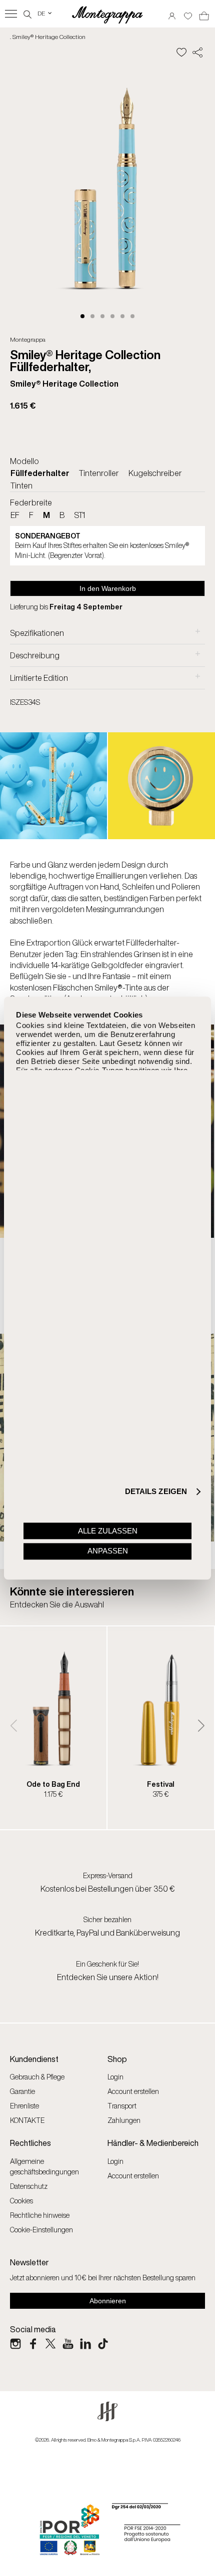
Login (115, 2077)
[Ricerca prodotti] (27, 13)
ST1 (79, 515)
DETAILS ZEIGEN (156, 1492)
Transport (122, 2106)
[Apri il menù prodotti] (11, 14)
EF (15, 515)
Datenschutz (29, 2186)
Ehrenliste (24, 2106)
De (45, 13)
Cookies (21, 2201)
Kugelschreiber (155, 473)
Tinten (21, 486)
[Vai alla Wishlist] (188, 13)
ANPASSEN (108, 1551)
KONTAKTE (27, 2120)
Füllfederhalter (40, 473)
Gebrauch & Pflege (37, 2077)
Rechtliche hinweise (40, 2215)
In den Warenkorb (108, 588)
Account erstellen (133, 2091)
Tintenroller (99, 473)
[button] (82, 316)
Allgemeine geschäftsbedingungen (44, 2166)
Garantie (22, 2091)
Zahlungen (124, 2120)
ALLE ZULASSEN (108, 1531)
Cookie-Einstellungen (41, 2230)
